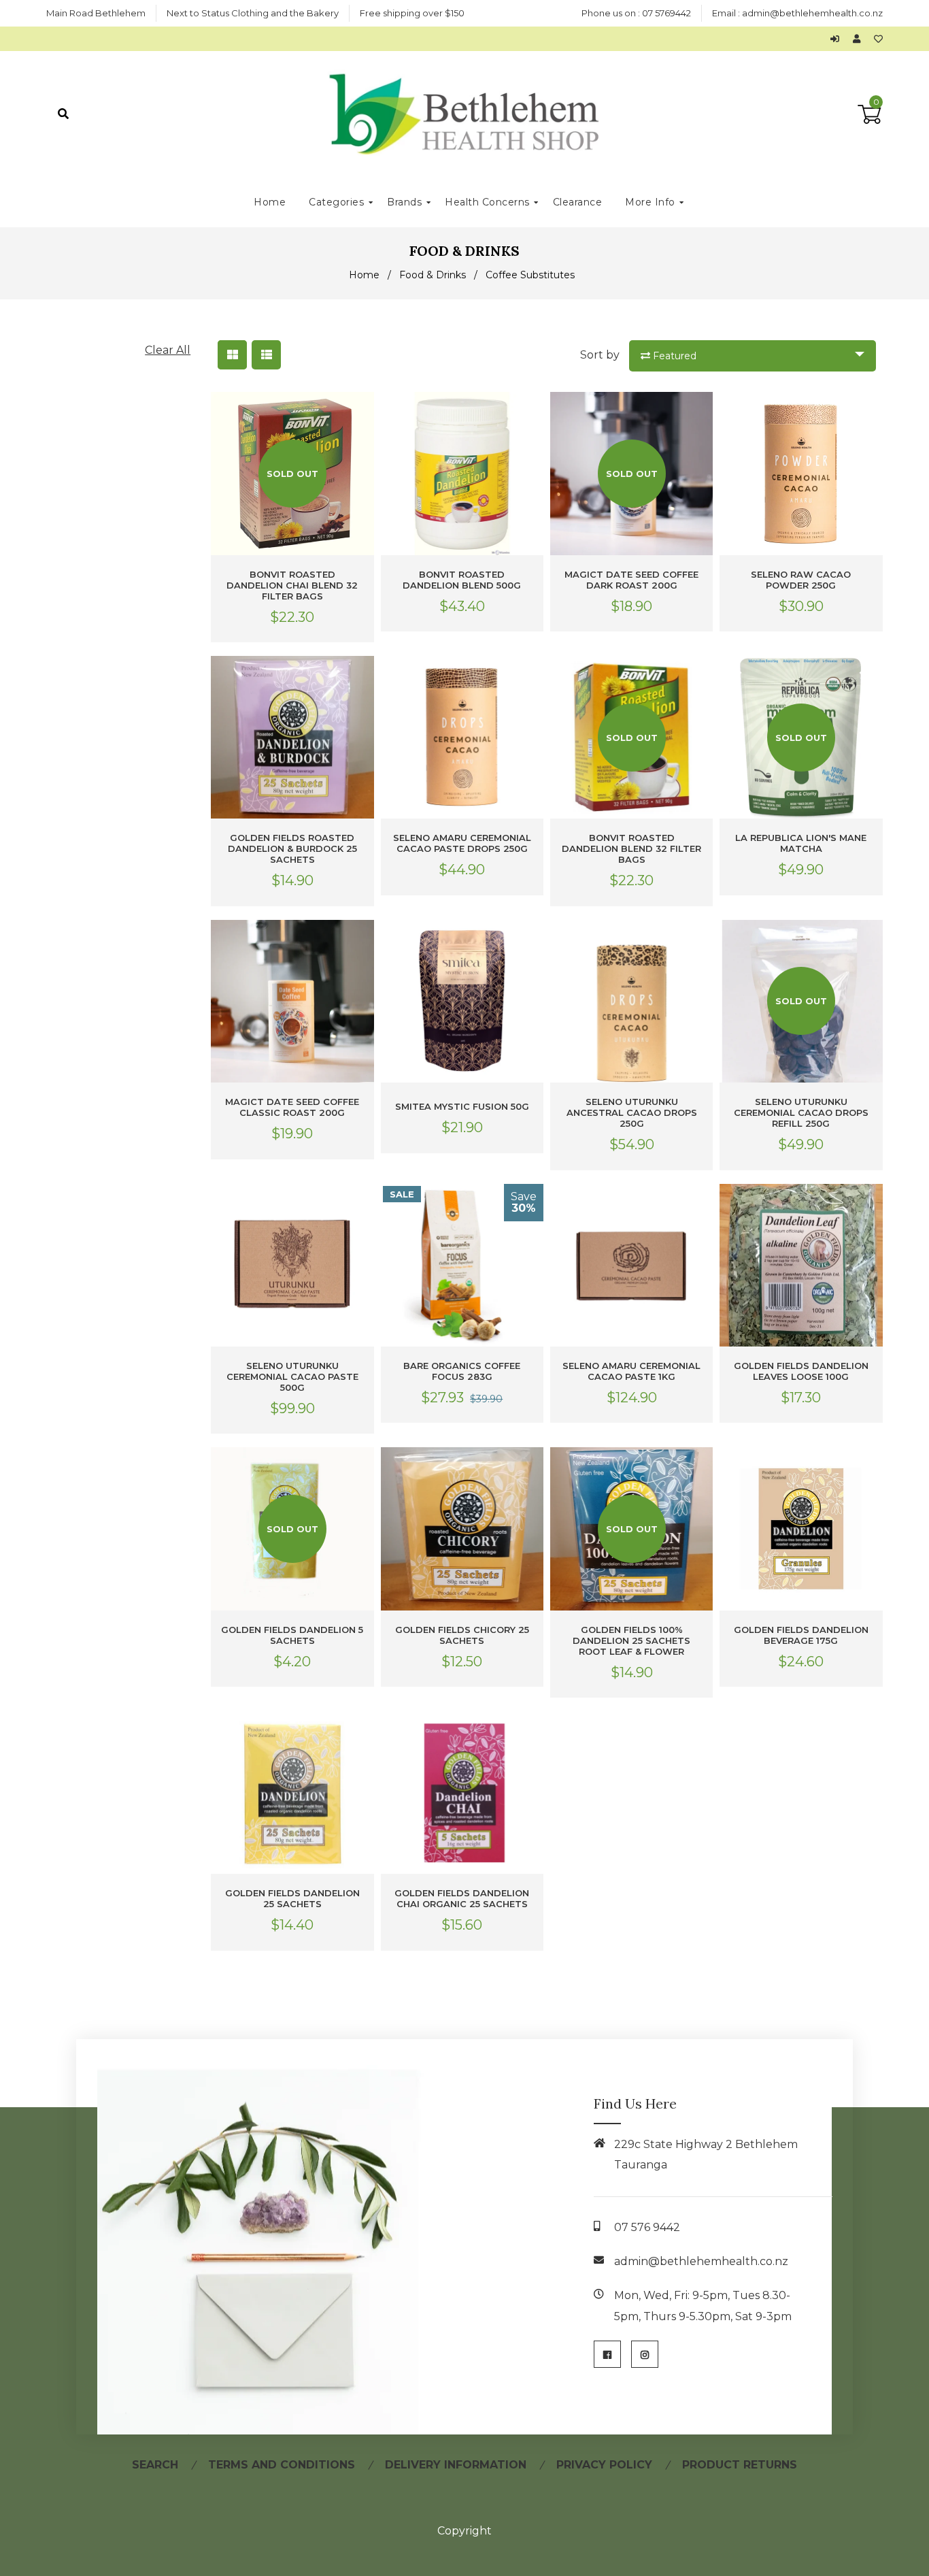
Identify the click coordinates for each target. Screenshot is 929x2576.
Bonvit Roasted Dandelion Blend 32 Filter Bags (631, 848)
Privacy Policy (604, 2465)
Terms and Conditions (282, 2465)
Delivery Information (456, 2465)
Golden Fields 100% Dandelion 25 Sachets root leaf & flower (631, 1640)
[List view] (266, 355)
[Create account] (860, 39)
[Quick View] (361, 413)
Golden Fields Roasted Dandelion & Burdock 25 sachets (292, 848)
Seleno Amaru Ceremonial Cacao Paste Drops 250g (462, 843)
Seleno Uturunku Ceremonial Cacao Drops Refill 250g (801, 1112)
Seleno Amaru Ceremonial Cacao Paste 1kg (631, 1371)
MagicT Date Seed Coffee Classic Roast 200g (292, 1107)
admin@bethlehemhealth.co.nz (812, 13)
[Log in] (838, 39)
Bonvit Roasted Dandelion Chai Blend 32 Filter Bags (292, 585)
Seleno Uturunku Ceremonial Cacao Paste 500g (292, 1376)
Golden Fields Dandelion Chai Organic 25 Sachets (462, 1898)
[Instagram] (645, 2354)
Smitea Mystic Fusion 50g (462, 1106)
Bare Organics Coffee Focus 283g (462, 1371)
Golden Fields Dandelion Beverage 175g (801, 1635)
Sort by (600, 355)
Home (364, 275)
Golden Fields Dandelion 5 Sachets (292, 1635)
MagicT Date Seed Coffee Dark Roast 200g (631, 580)
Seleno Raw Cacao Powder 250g (801, 580)
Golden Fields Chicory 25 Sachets (462, 1635)
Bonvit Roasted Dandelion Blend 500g (462, 580)
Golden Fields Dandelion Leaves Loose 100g (801, 1371)
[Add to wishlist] (878, 39)
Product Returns (740, 2465)
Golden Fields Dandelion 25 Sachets (292, 1898)
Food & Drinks (433, 275)
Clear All (168, 350)
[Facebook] (607, 2354)
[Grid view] (232, 355)
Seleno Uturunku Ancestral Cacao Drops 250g (632, 1112)
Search (155, 2465)
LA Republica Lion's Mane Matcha (801, 843)
